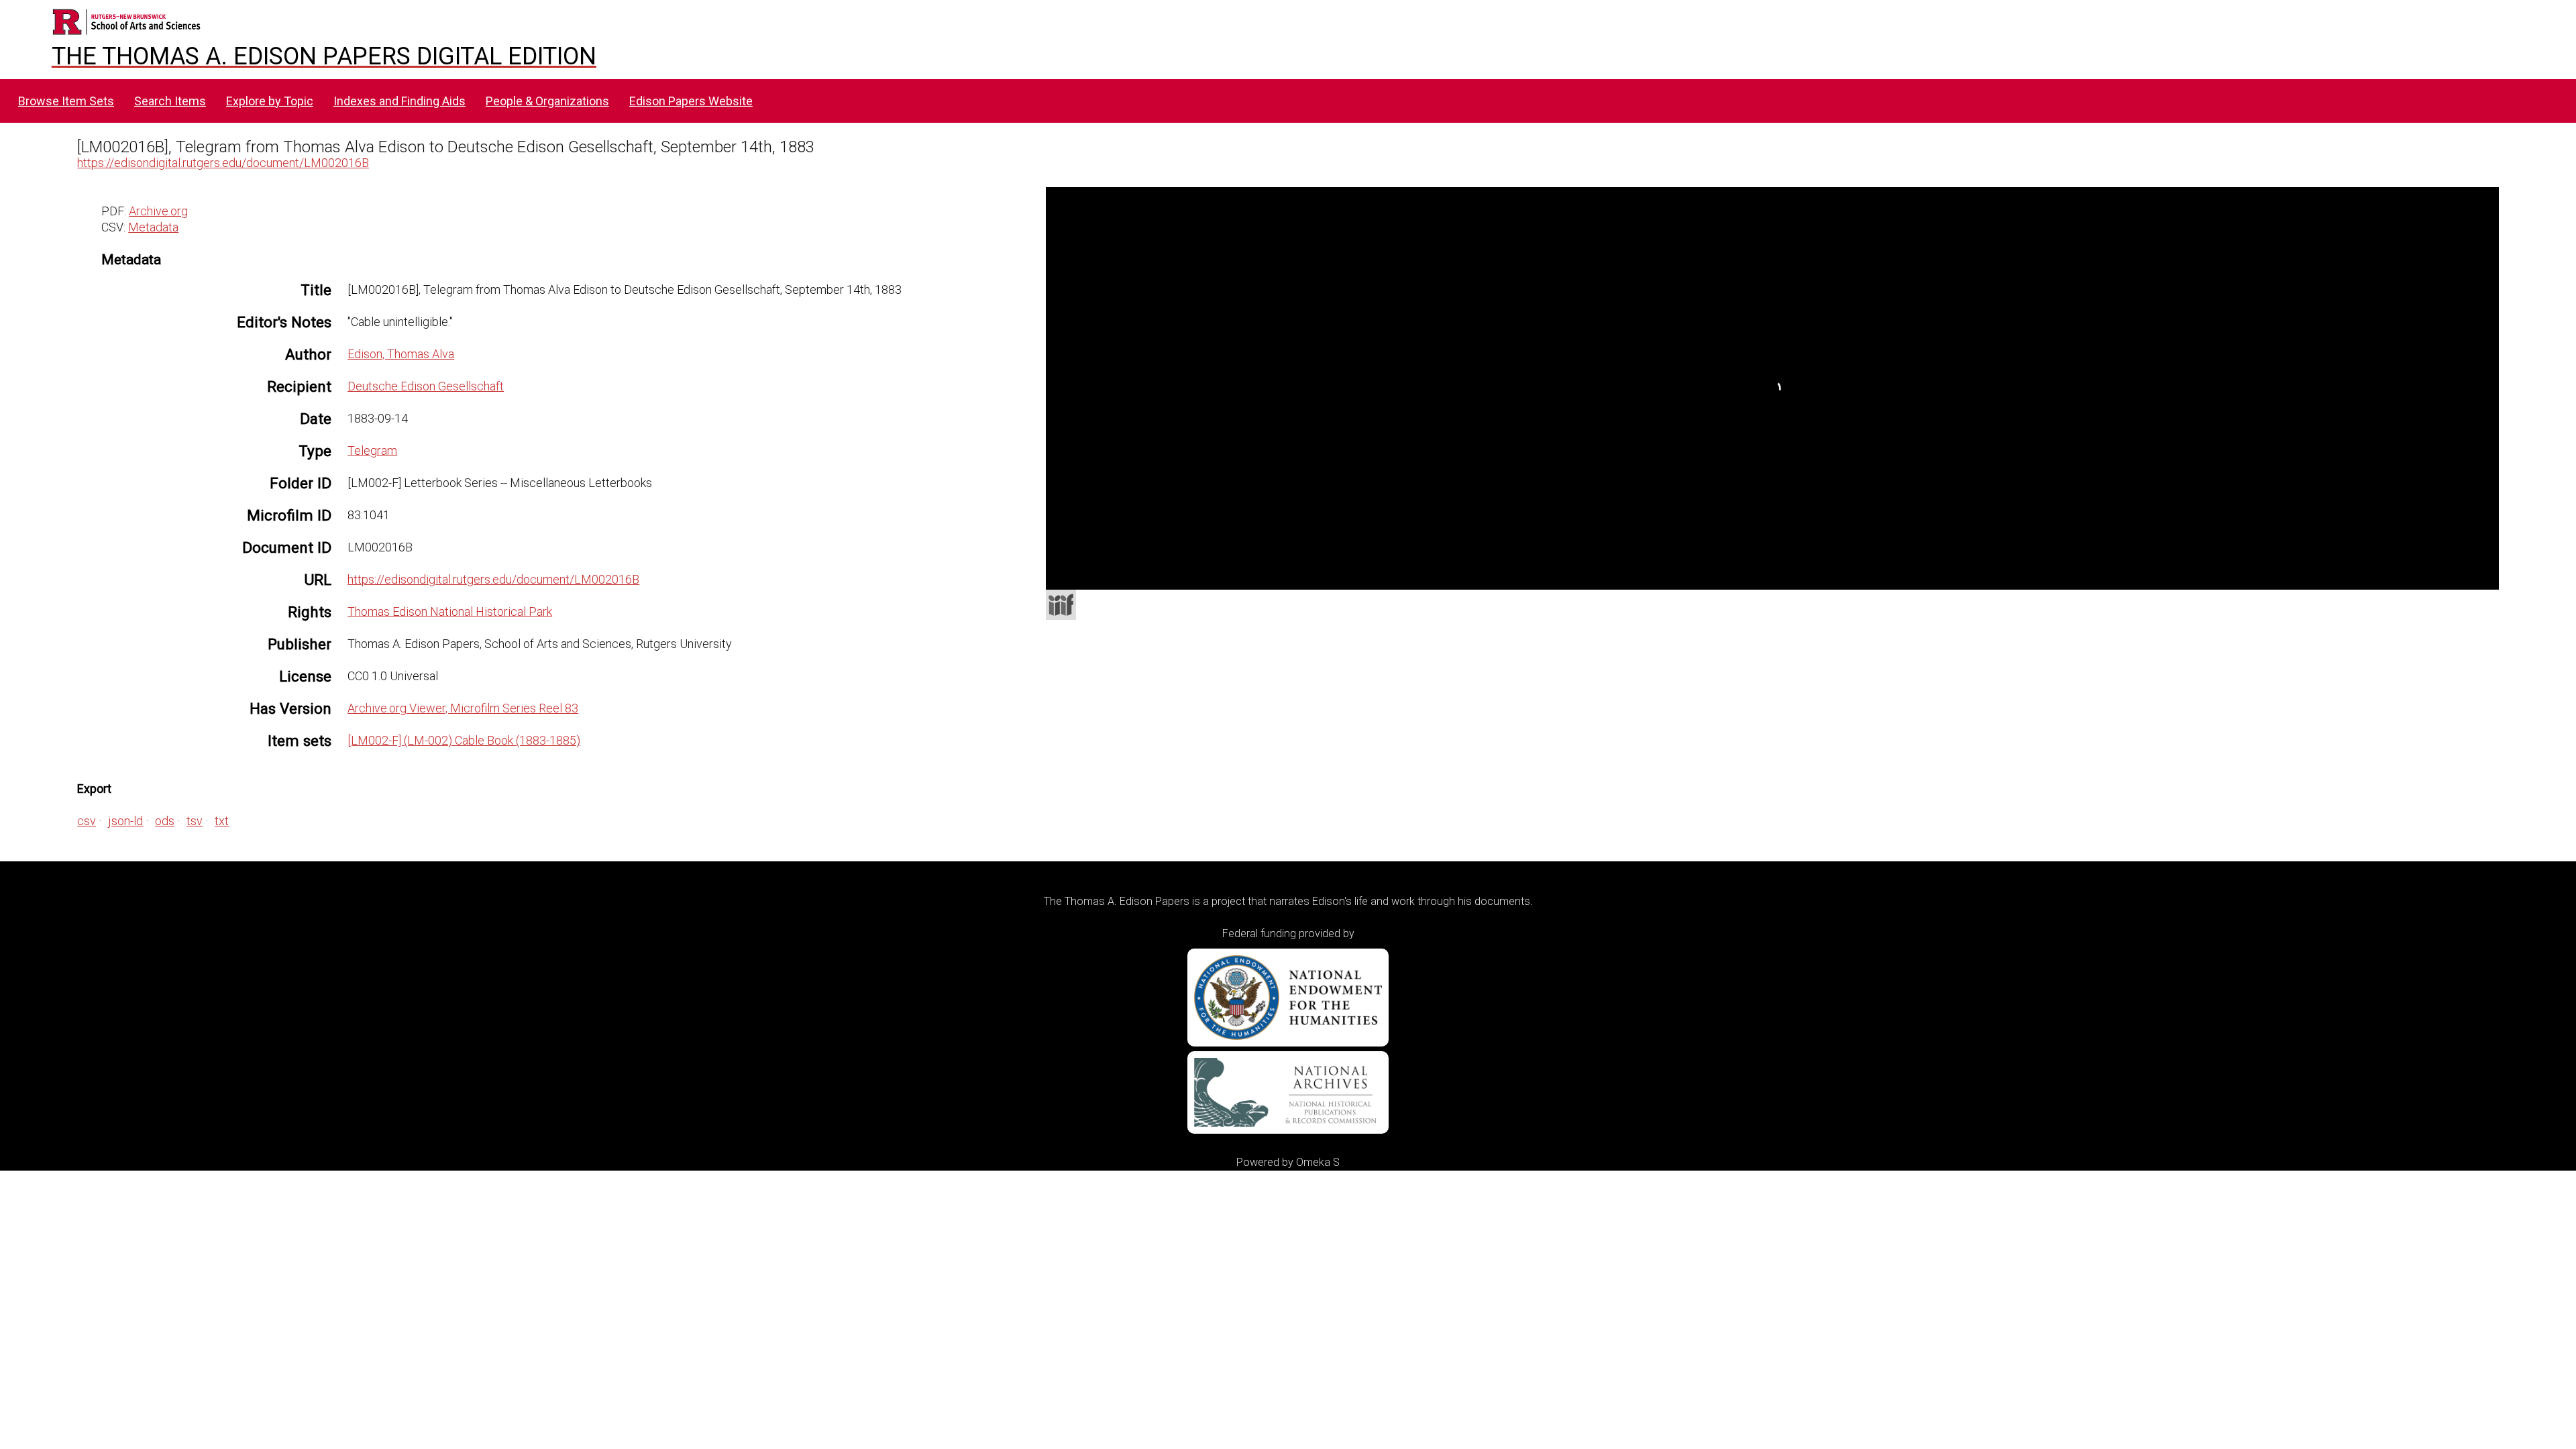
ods (165, 821)
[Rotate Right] (1160, 262)
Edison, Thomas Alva (401, 354)
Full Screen (2471, 572)
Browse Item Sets (66, 101)
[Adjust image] (1184, 262)
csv (87, 821)
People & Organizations (547, 101)
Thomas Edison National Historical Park (450, 611)
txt (222, 821)
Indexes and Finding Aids (399, 101)
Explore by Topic (270, 101)
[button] (2489, 236)
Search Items (170, 101)
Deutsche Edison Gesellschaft (426, 386)
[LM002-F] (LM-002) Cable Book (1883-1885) (464, 740)
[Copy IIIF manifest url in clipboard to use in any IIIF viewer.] (1061, 605)
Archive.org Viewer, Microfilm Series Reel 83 (463, 708)
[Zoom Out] (1136, 262)
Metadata (153, 227)
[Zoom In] (1112, 262)
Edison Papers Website (691, 101)
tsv (195, 821)
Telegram (372, 450)
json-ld (125, 821)
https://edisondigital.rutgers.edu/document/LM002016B (223, 163)
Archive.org (158, 211)
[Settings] (2481, 201)
